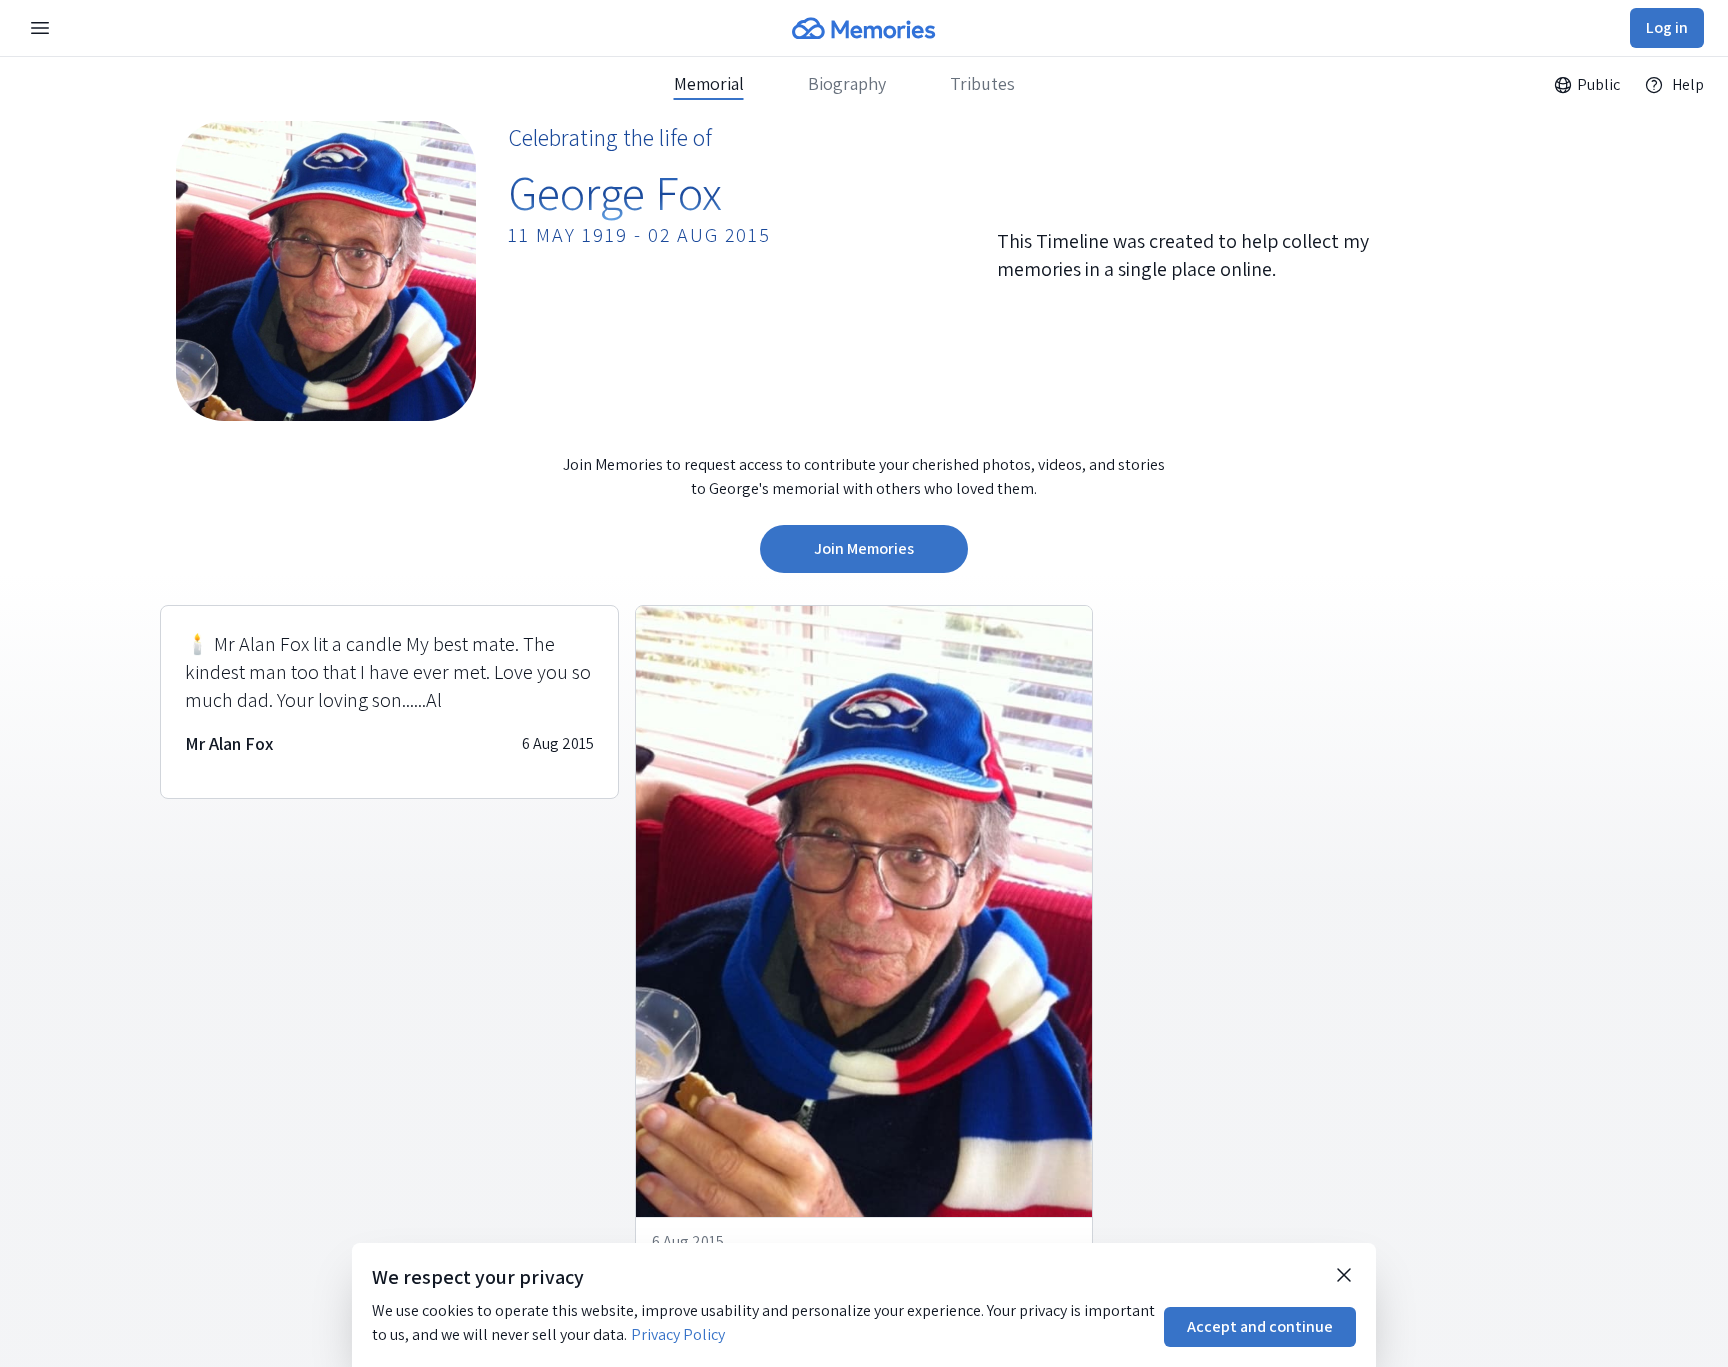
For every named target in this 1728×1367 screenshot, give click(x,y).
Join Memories (864, 548)
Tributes (982, 84)
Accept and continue (1260, 1326)
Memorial (709, 84)
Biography (847, 84)
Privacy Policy (678, 1334)
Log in (1667, 27)
